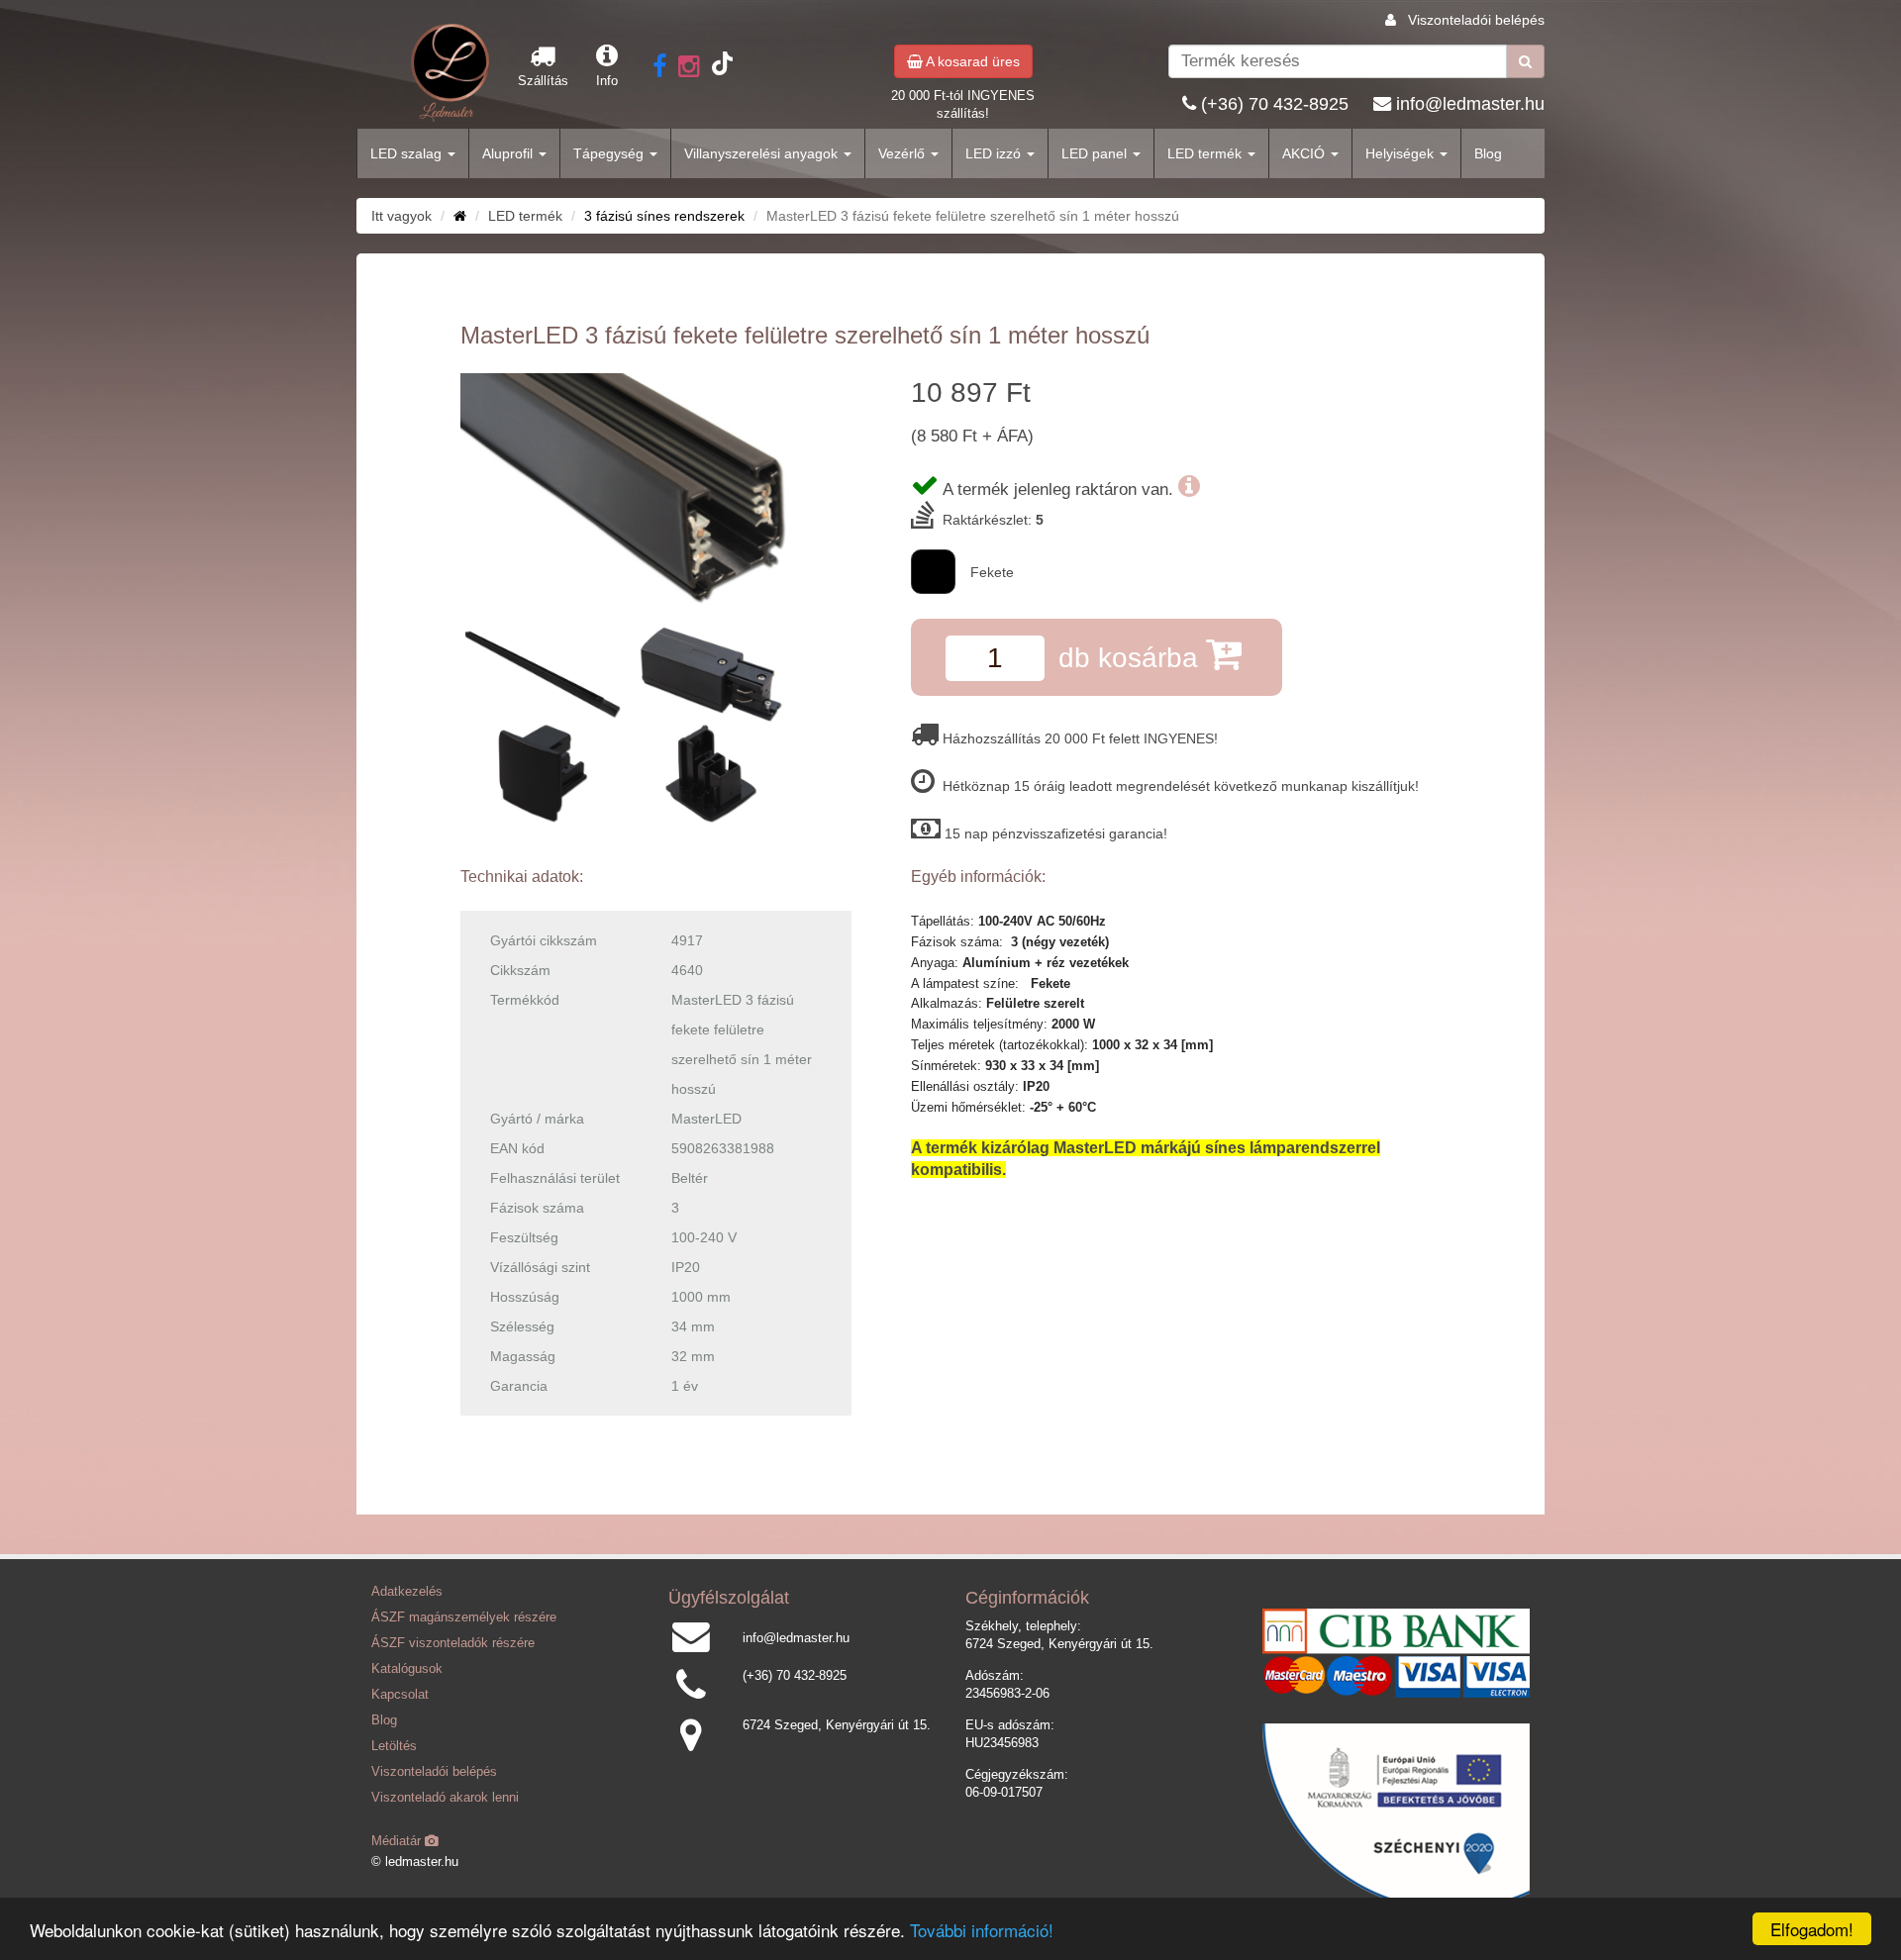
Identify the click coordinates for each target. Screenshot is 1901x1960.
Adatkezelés (407, 1592)
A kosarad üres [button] (971, 61)
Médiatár (398, 1841)
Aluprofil (509, 153)
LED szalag (408, 153)
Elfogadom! (1812, 1929)
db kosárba (1132, 658)
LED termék (1206, 153)
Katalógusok (407, 1669)
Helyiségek (1401, 153)
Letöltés (394, 1746)
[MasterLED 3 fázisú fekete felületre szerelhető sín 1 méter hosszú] (656, 491)
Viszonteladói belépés (1476, 20)
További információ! (982, 1930)
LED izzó (995, 153)
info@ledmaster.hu (1470, 104)
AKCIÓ (1305, 153)
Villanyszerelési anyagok (763, 153)
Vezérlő (903, 153)
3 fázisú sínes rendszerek (664, 216)
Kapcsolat (400, 1695)
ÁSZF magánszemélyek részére (464, 1617)
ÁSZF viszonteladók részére (453, 1643)
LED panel (1096, 153)
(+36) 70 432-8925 (1275, 104)
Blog (1488, 153)
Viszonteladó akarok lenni (445, 1798)
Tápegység (610, 153)
